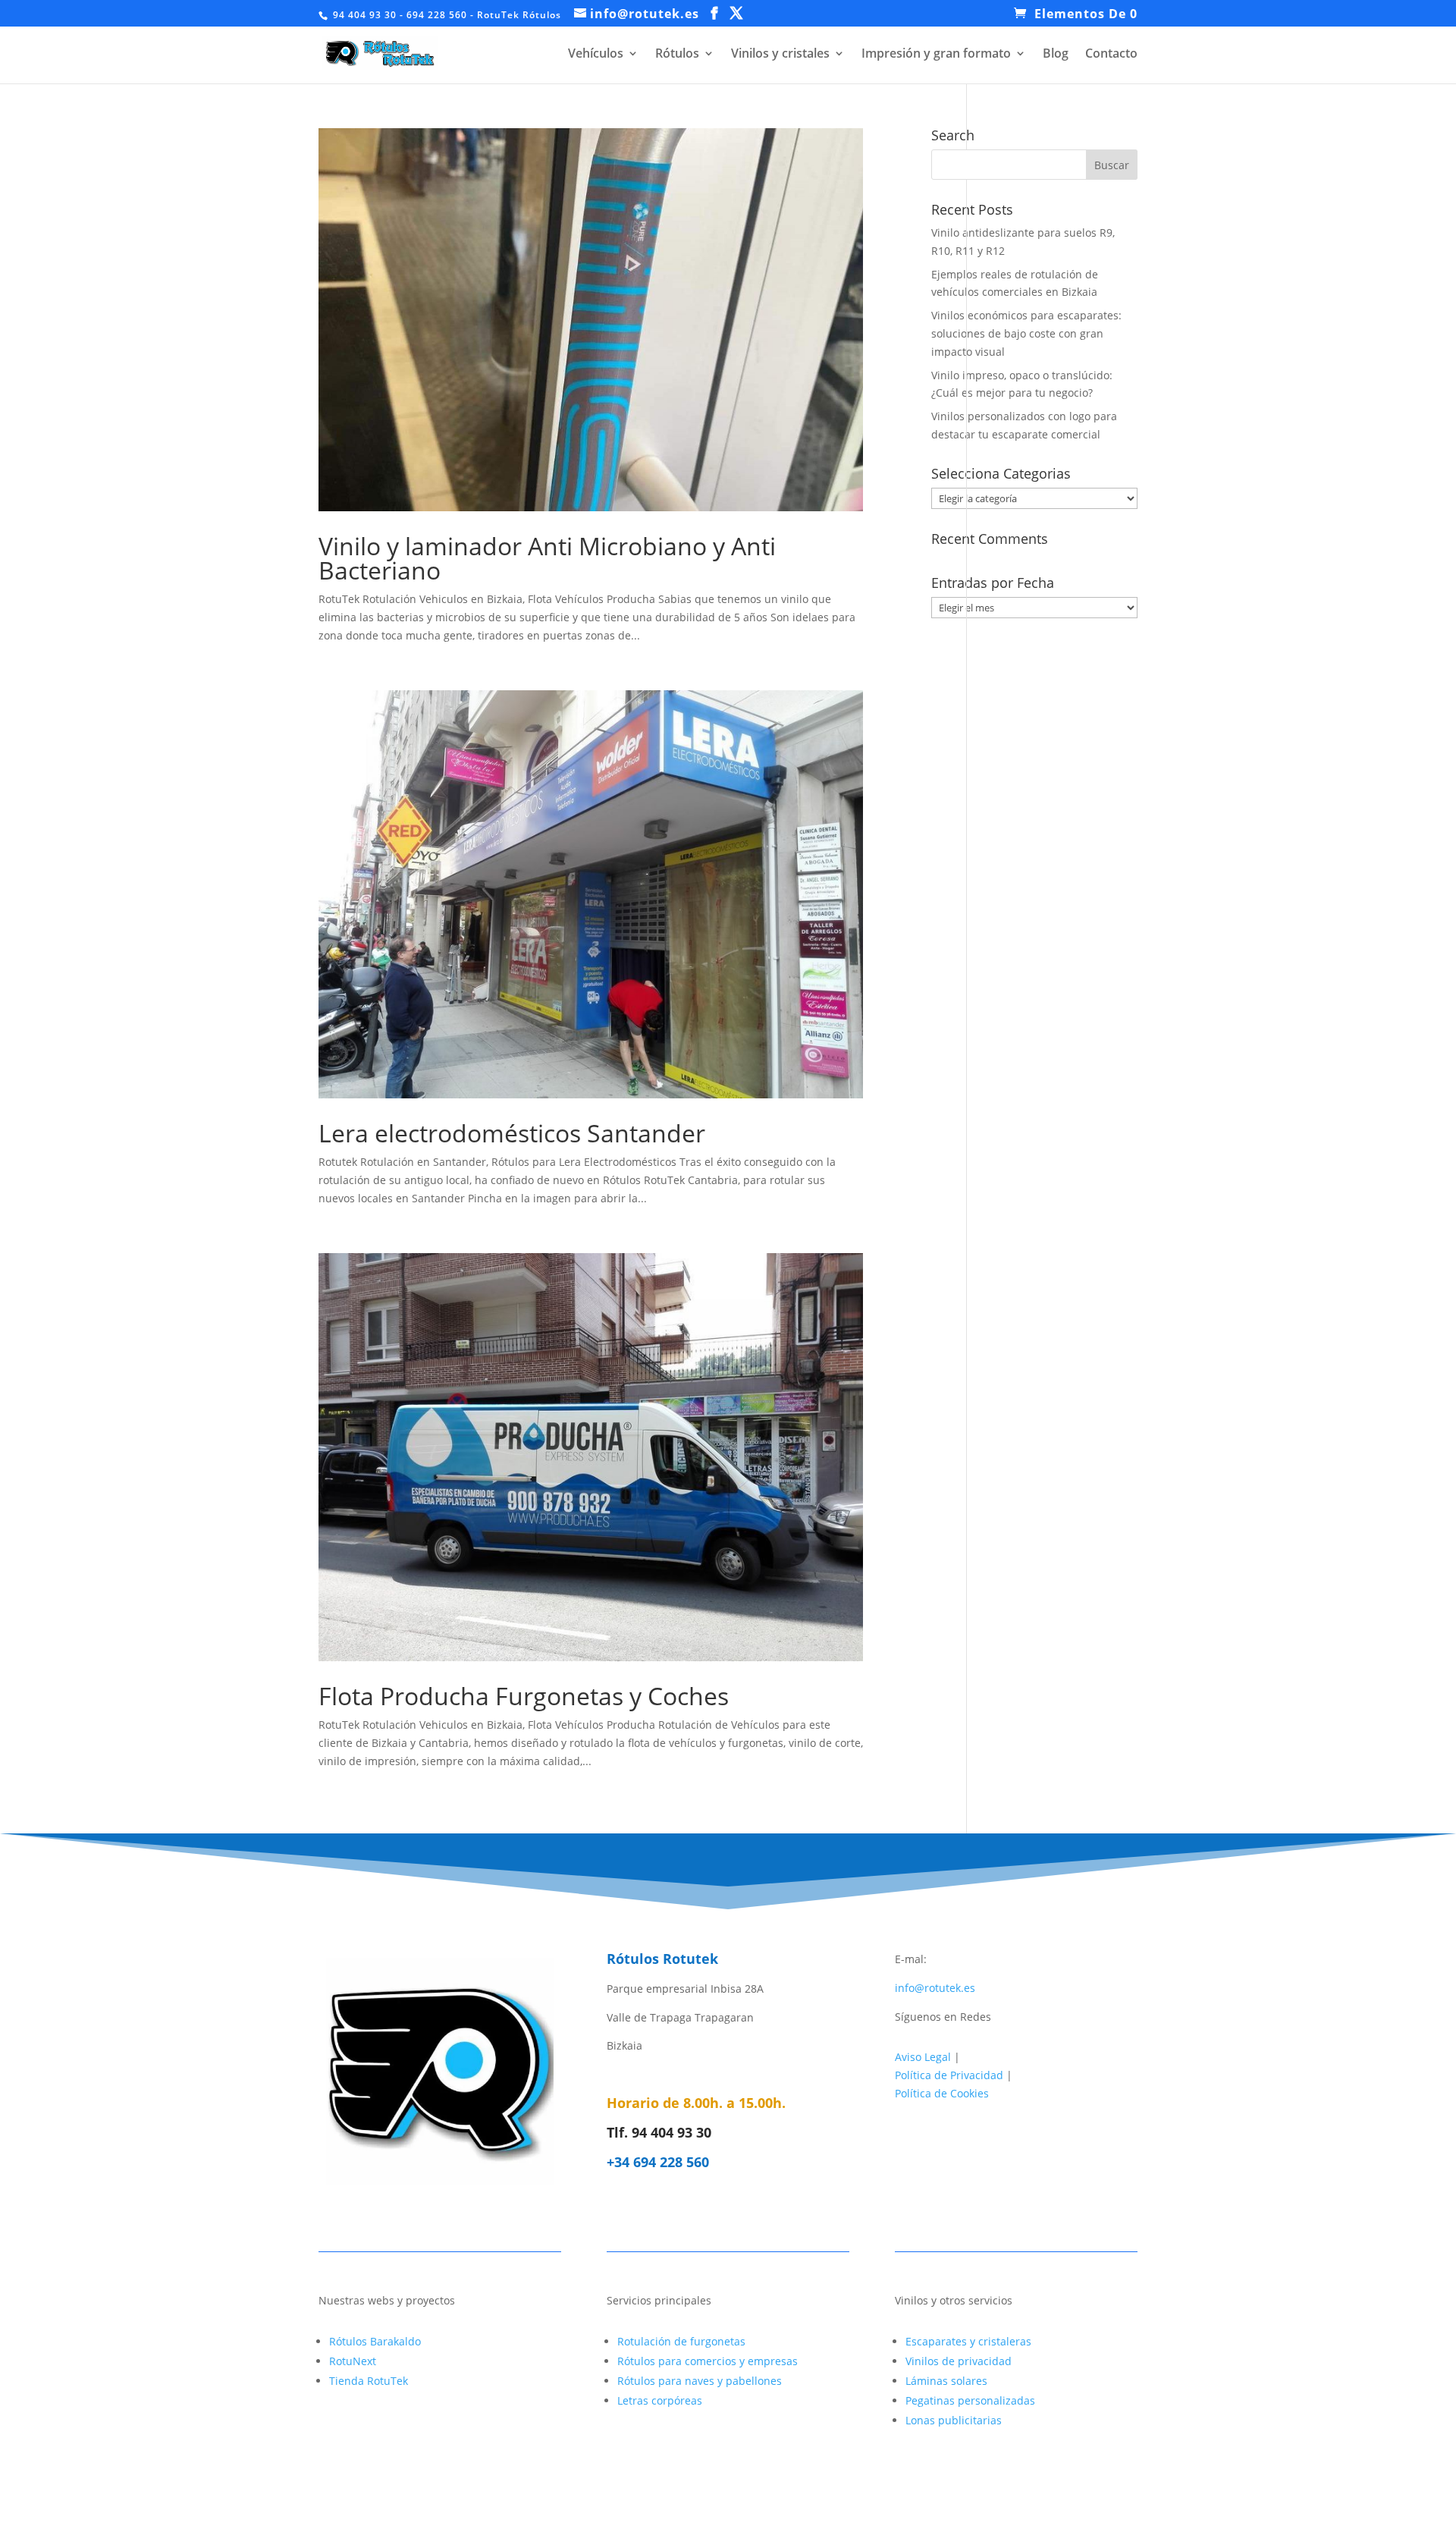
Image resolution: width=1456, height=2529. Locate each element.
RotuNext (353, 2361)
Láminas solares (946, 2381)
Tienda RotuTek (369, 2381)
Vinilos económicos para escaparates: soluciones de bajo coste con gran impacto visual (1026, 333)
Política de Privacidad (949, 2075)
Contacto (1111, 55)
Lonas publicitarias (954, 2420)
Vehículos (596, 55)
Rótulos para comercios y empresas (708, 2361)
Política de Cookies (942, 2093)
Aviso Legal (923, 2057)
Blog (1056, 55)
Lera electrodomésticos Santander (512, 1133)
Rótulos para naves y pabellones (700, 2381)
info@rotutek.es (935, 1988)
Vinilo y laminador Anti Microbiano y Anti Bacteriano (547, 558)
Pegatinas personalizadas (970, 2400)
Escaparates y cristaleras (968, 2341)
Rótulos (677, 55)
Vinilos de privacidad (959, 2361)
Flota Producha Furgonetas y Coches (524, 1696)
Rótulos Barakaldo (375, 2341)
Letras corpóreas (660, 2400)
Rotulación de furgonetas (681, 2341)
